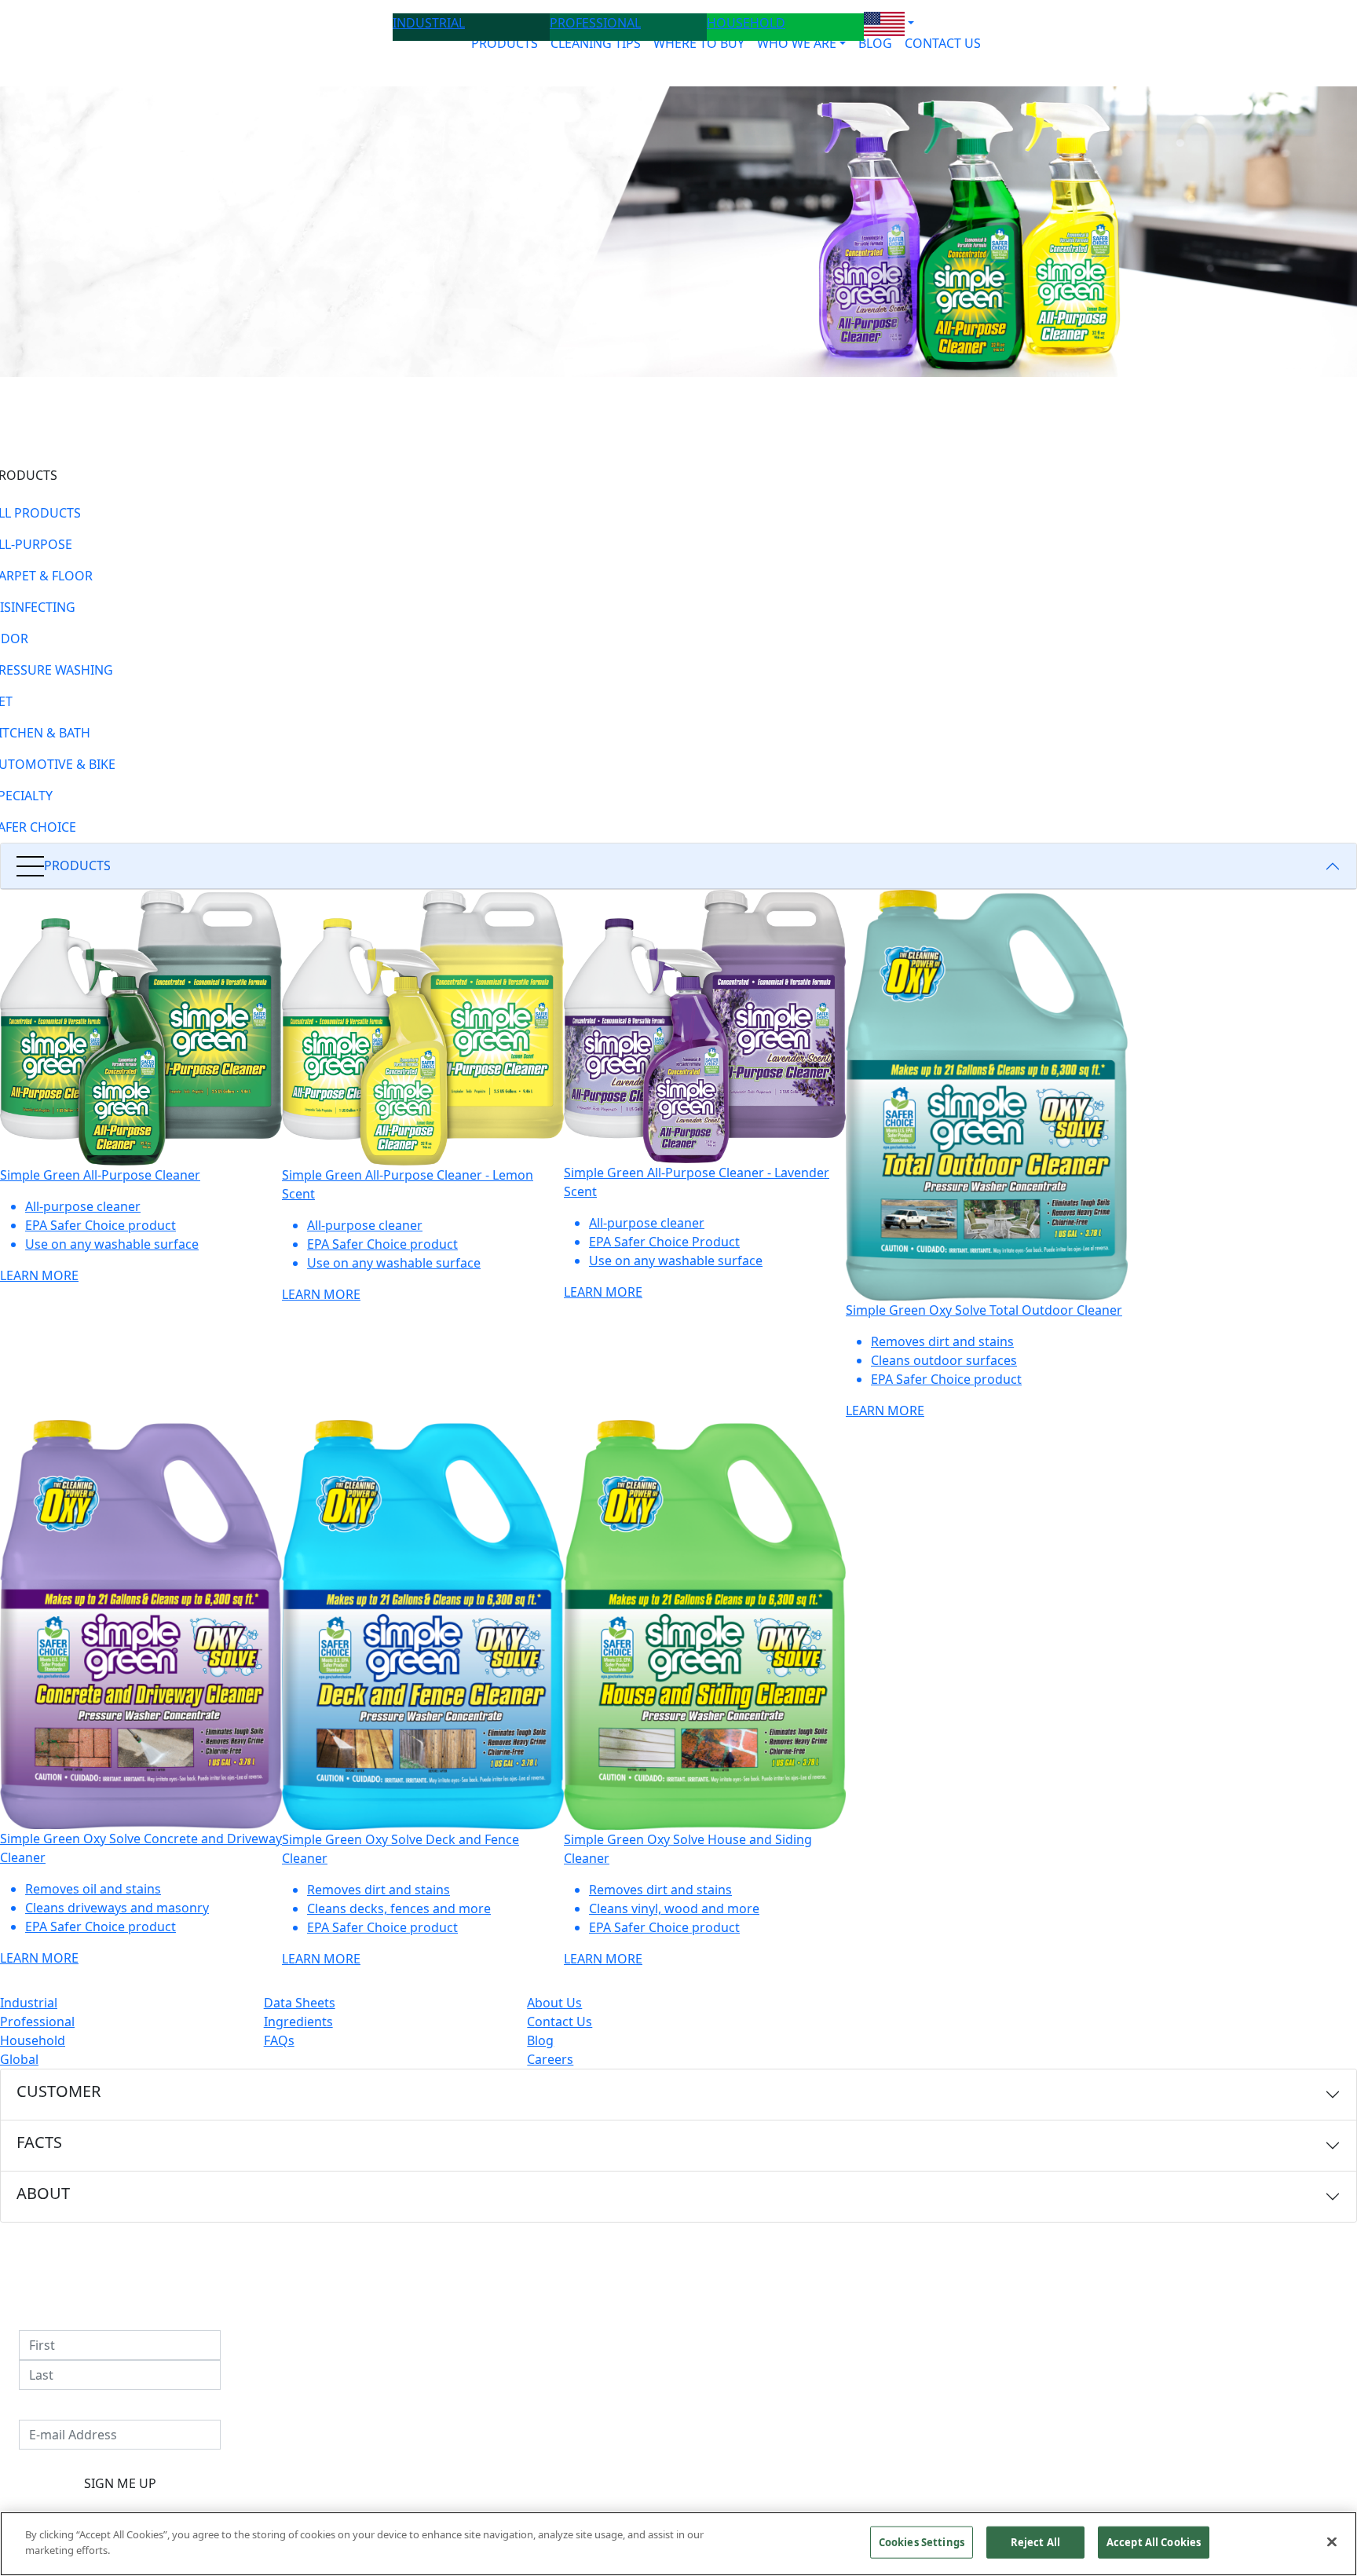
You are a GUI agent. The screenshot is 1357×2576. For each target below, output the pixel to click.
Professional (37, 2022)
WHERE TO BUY (699, 43)
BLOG (875, 43)
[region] (678, 2544)
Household (33, 2040)
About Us (554, 2003)
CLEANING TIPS (596, 43)
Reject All (1035, 2542)
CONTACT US (943, 43)
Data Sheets (300, 2003)
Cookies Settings (922, 2542)
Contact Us (560, 2022)
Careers (550, 2059)
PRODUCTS (505, 43)
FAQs (279, 2040)
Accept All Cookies (1154, 2542)
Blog (540, 2040)
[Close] (1332, 2541)
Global (19, 2059)
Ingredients (298, 2022)
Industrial (29, 2003)
